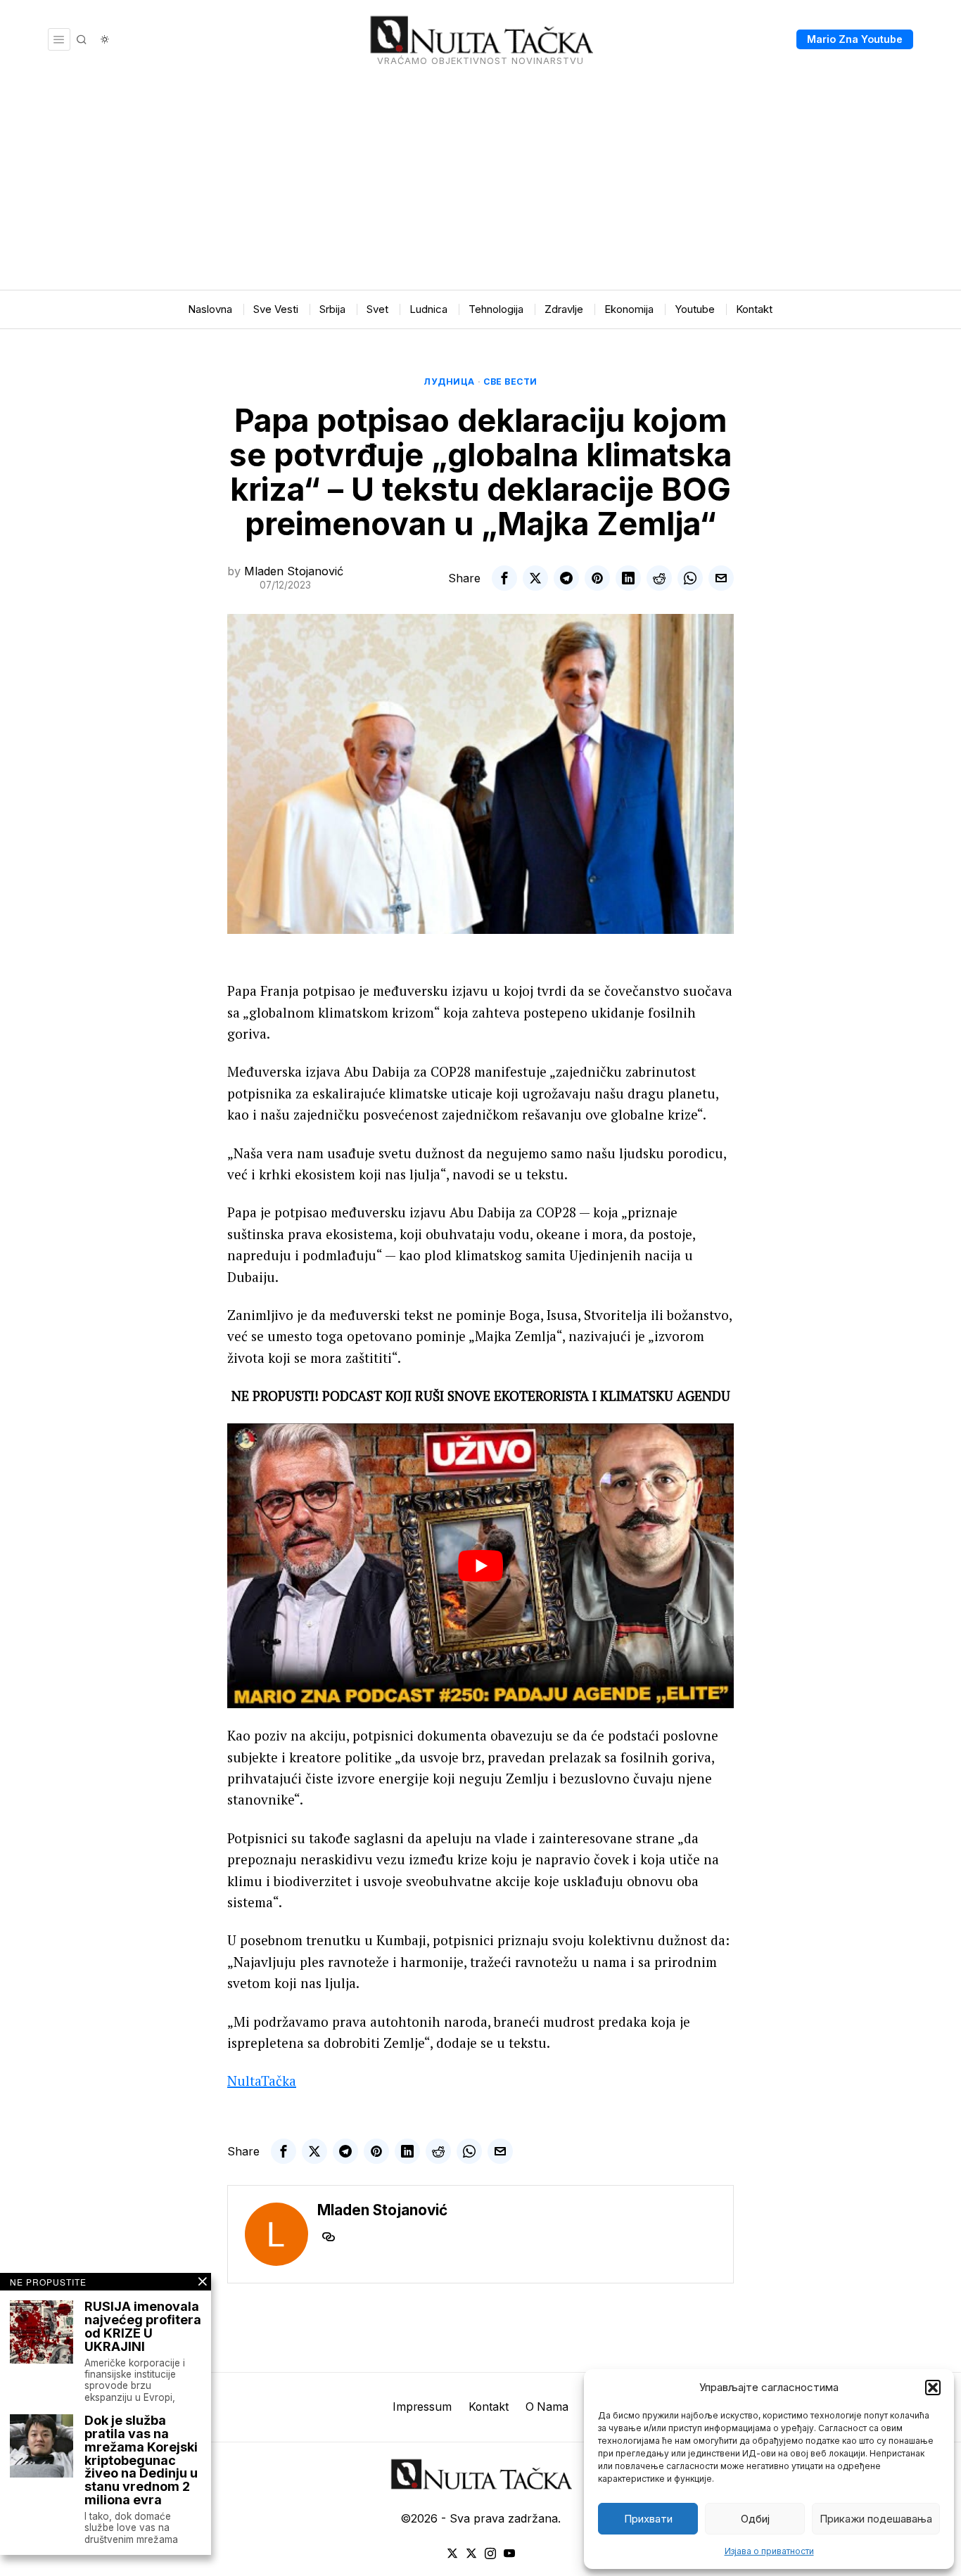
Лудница (449, 382)
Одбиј (755, 2519)
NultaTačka (262, 2081)
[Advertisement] (480, 184)
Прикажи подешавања (876, 2519)
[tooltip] (504, 578)
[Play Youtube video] (480, 1566)
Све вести (510, 382)
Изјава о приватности (769, 2551)
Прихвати (648, 2519)
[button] (933, 2388)
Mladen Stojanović (294, 571)
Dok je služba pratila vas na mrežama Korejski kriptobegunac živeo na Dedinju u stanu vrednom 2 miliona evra (141, 2461)
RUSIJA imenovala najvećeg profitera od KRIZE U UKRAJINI (143, 2327)
